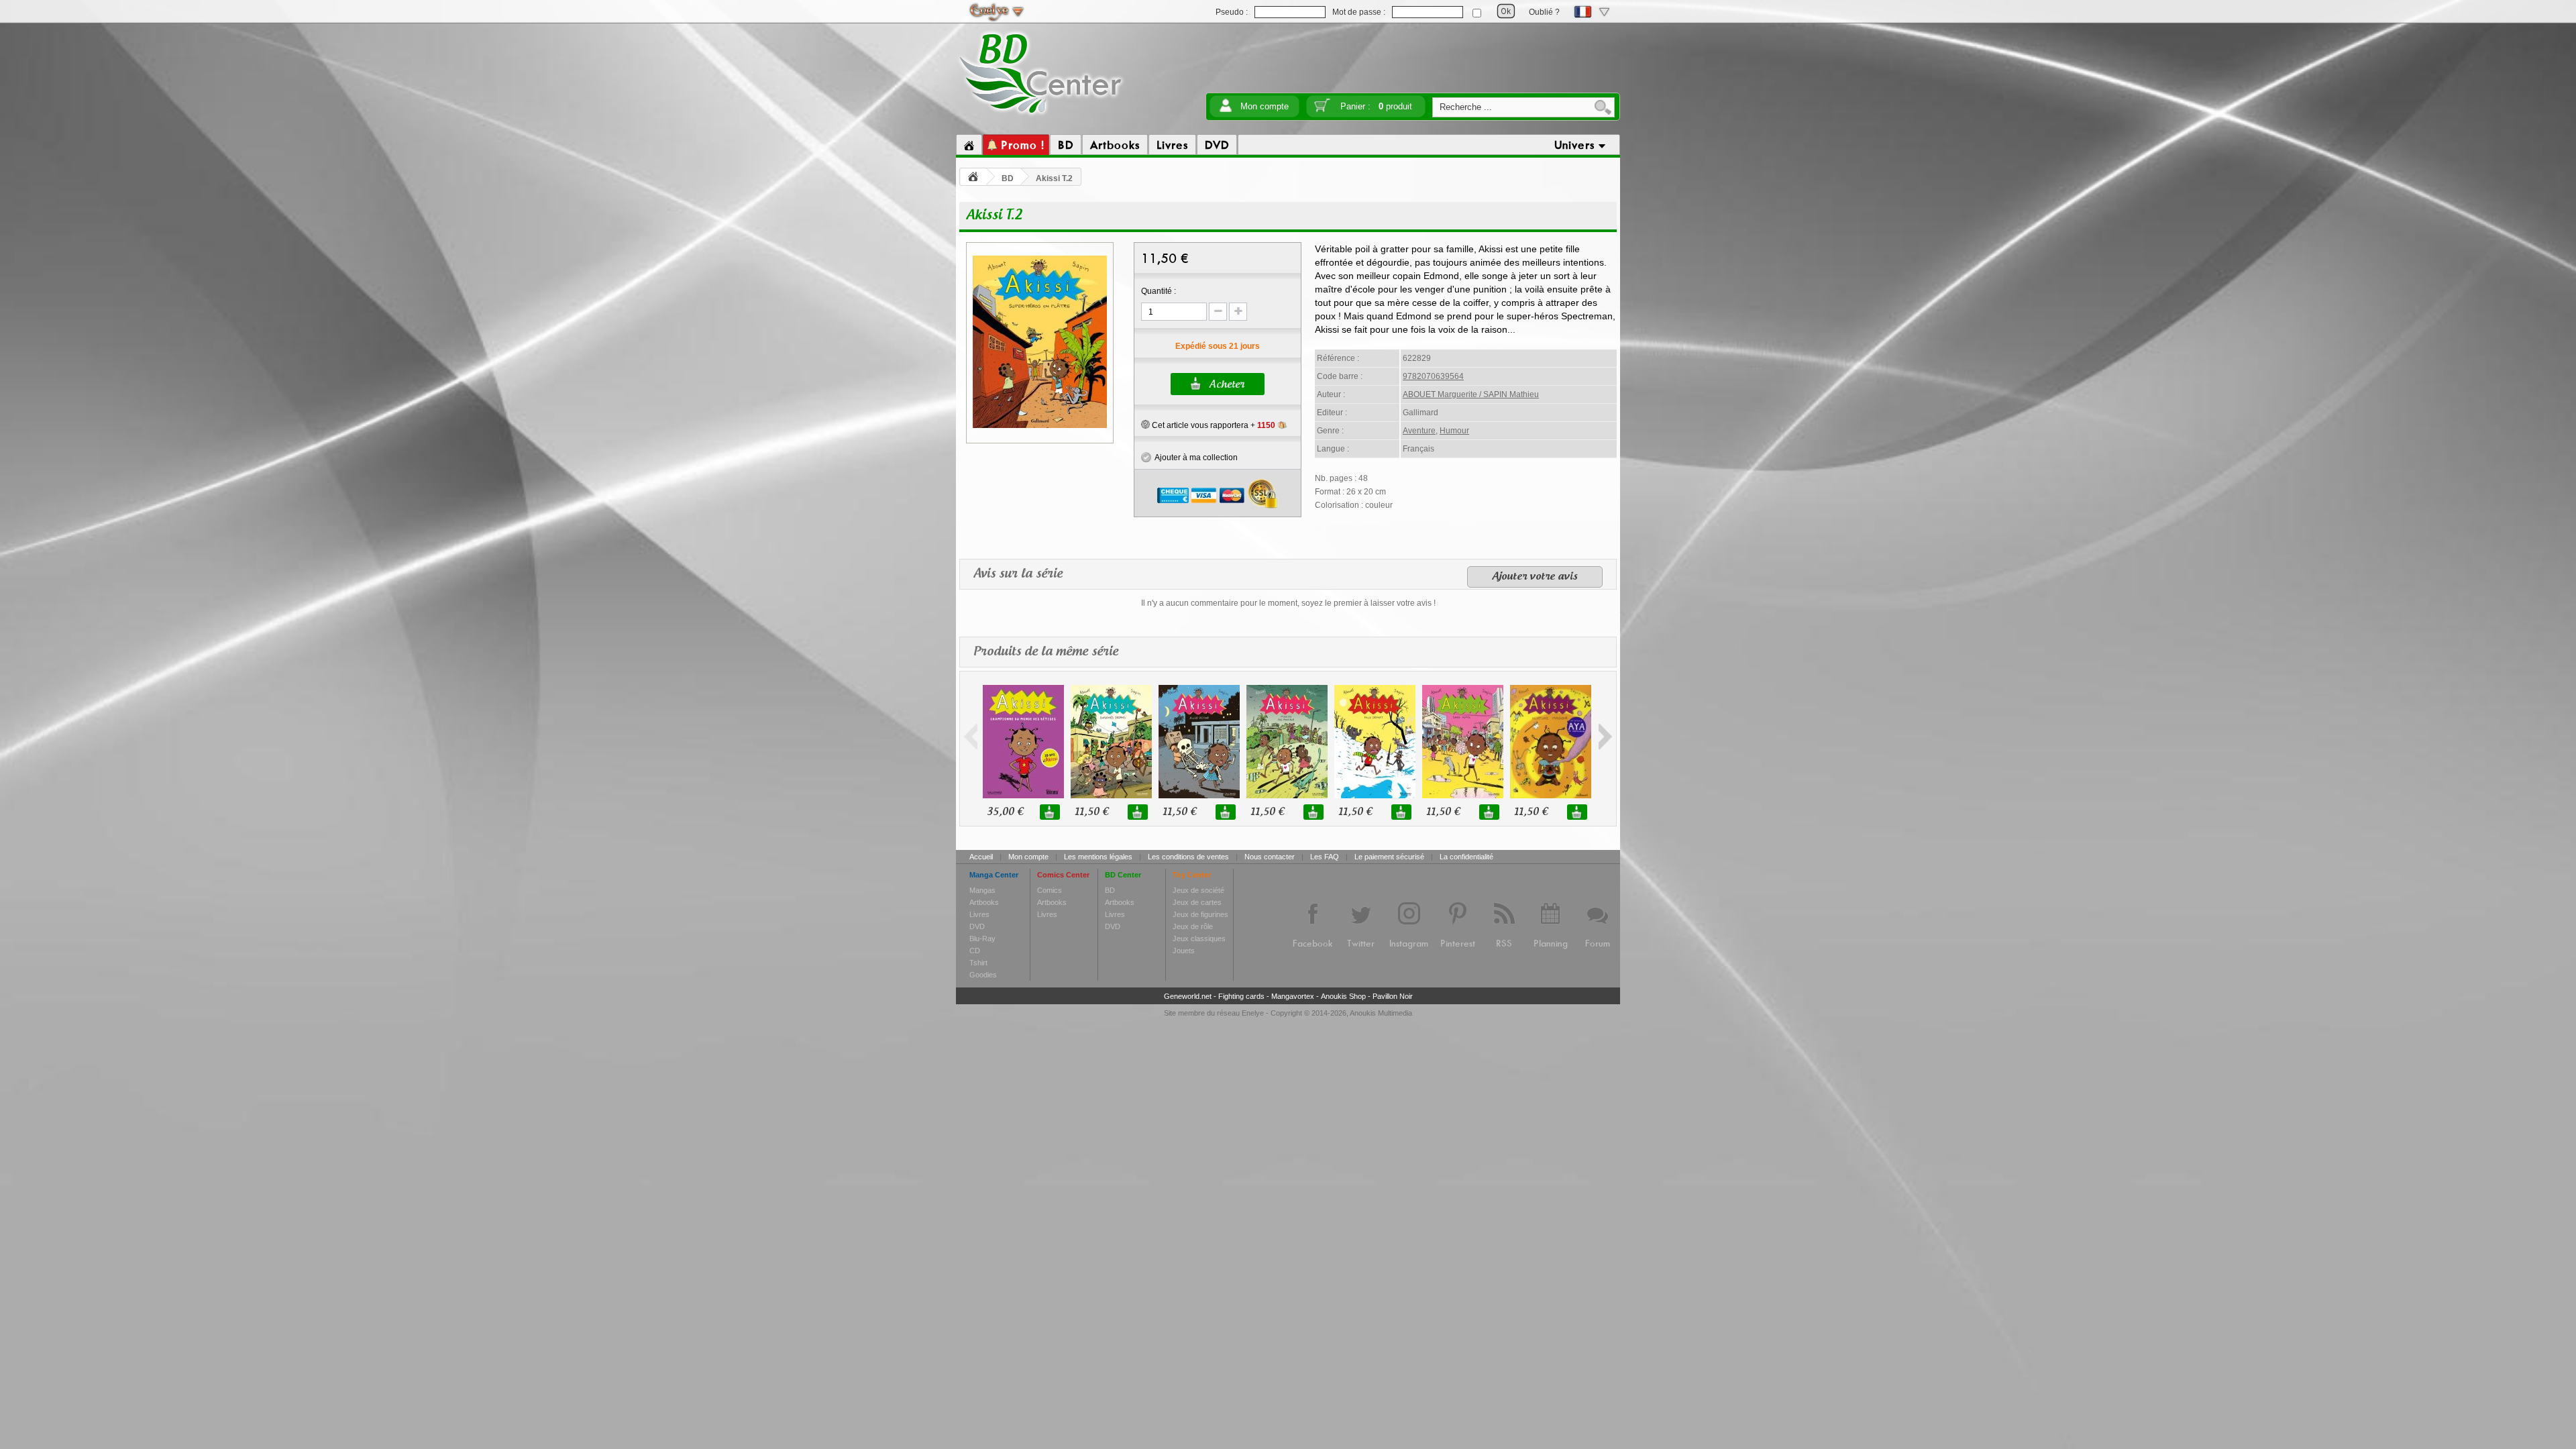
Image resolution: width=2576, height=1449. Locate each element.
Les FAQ (1325, 857)
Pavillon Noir (1393, 996)
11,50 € (1091, 812)
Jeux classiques (1199, 938)
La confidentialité (1466, 857)
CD (975, 951)
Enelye (1253, 1013)
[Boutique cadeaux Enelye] (1145, 425)
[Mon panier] (1322, 110)
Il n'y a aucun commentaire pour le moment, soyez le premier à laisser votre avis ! (1288, 603)
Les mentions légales (1098, 857)
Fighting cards (1241, 996)
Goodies (983, 975)
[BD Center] (1041, 116)
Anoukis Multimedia (1381, 1013)
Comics (1050, 890)
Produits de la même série (1046, 652)
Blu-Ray (982, 938)
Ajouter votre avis (1535, 577)
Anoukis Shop (1343, 996)
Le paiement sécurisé (1389, 857)
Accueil (981, 857)
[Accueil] (969, 145)
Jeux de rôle (1193, 926)
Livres (979, 914)
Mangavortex (1293, 996)
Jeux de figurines (1200, 914)
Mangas (982, 890)
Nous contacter (1270, 857)
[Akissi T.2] (1040, 426)
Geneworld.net (1188, 996)
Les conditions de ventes (1188, 857)
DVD (977, 926)
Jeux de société (1198, 890)
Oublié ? (1544, 12)
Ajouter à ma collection (1194, 458)
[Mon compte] (1226, 110)
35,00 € (1005, 812)
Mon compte (1265, 106)
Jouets (1184, 951)
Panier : (1376, 106)
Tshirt (978, 963)
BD (1008, 178)
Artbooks (984, 902)
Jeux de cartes (1197, 902)
